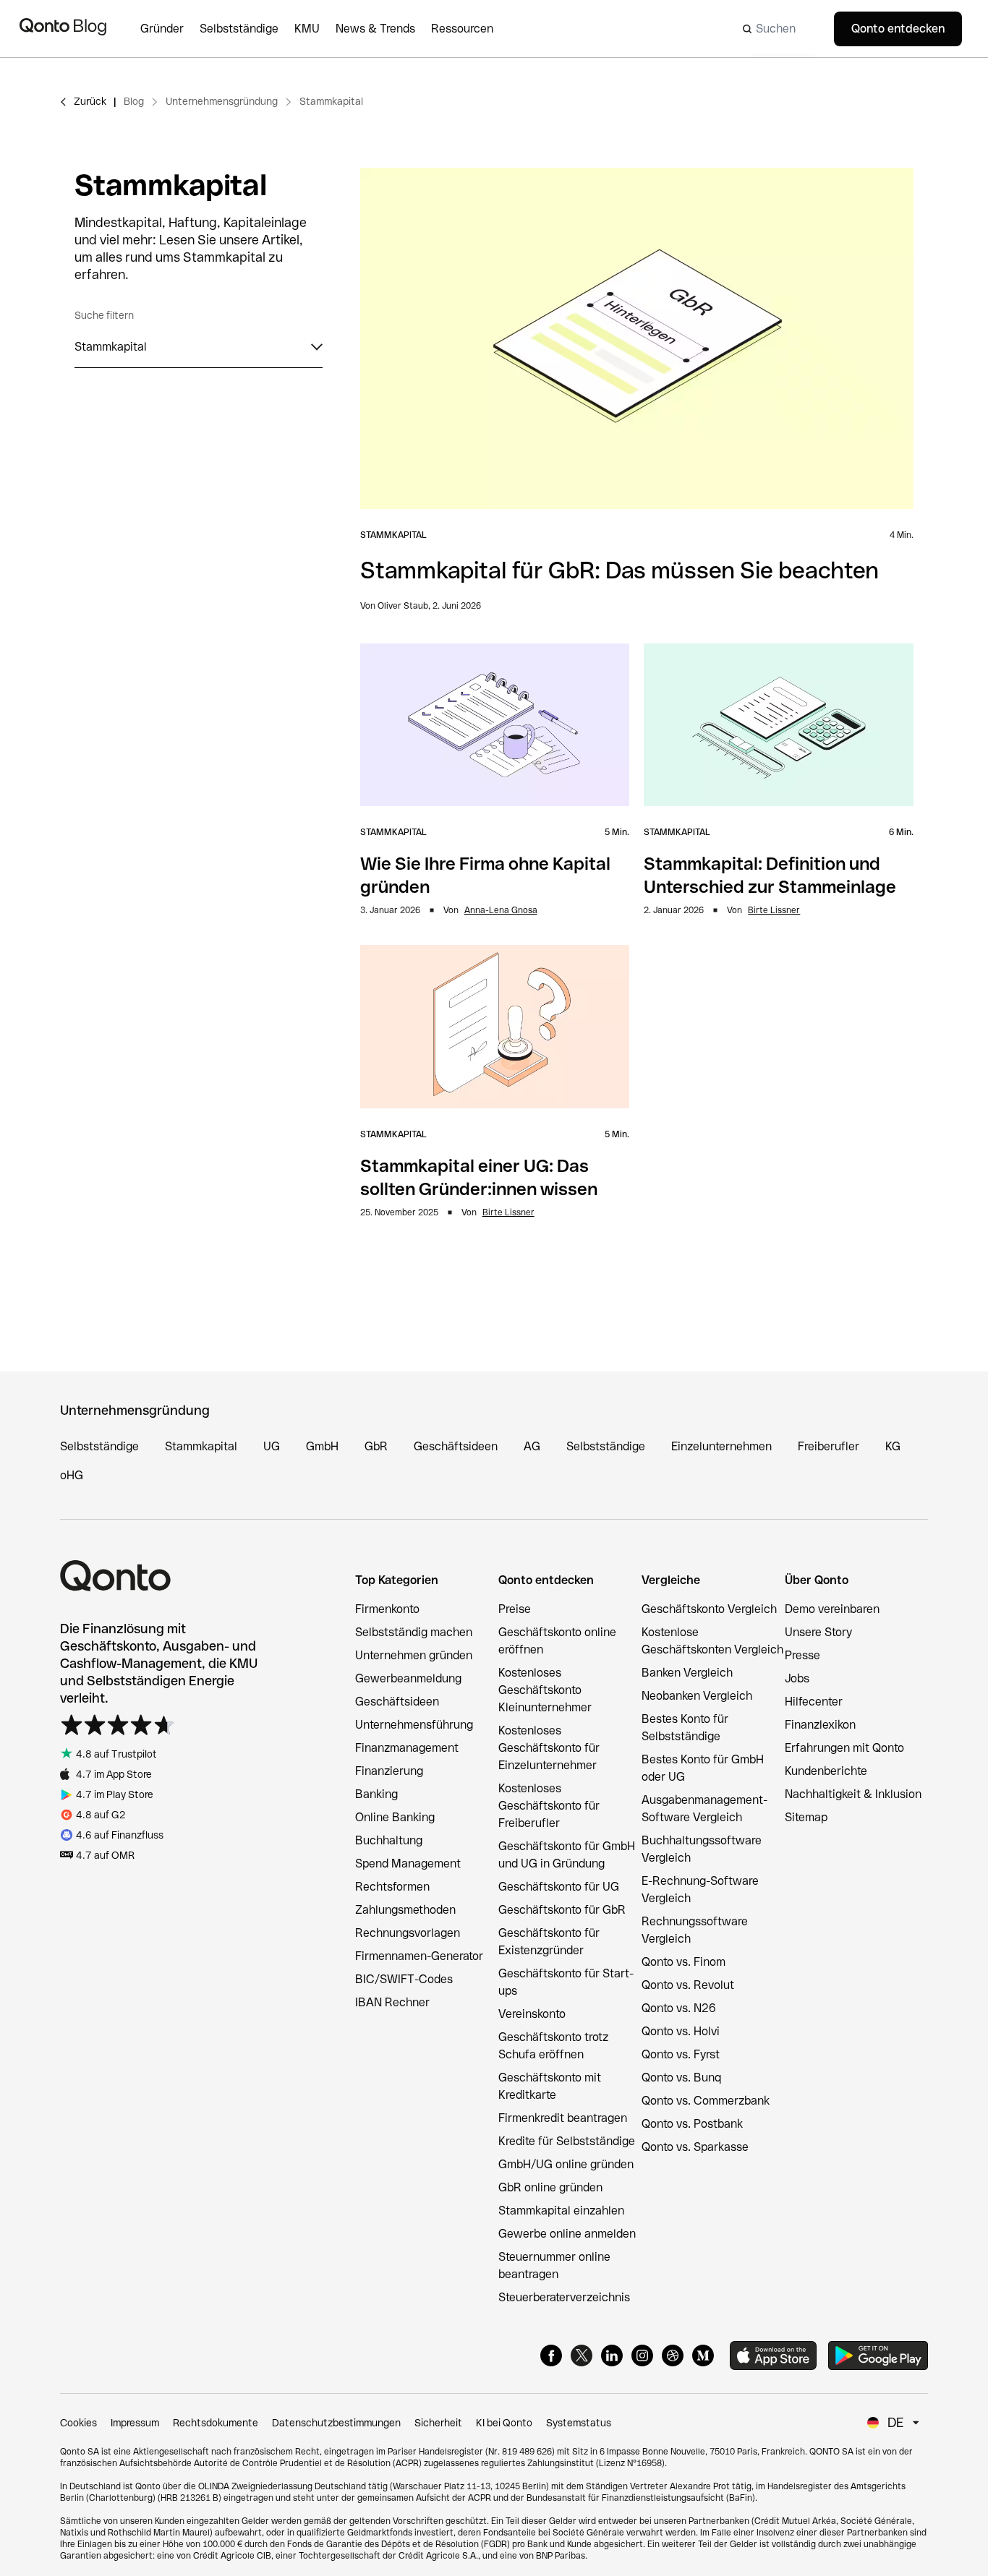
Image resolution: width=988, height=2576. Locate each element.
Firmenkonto (387, 1609)
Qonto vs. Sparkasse (695, 2147)
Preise (515, 1609)
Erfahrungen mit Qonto (844, 1748)
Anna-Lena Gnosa (501, 910)
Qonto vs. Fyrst (681, 2054)
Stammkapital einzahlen (561, 2211)
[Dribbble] (673, 2355)
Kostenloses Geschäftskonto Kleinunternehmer (545, 1690)
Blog (134, 101)
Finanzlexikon (820, 1725)
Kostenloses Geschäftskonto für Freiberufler (549, 1806)
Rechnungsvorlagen (408, 1933)
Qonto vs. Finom (683, 1962)
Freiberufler (829, 1446)
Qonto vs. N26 (679, 2008)
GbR (376, 1446)
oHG (72, 1475)
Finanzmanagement (407, 1748)
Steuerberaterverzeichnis (564, 2297)
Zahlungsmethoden (405, 1910)
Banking (376, 1794)
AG (532, 1446)
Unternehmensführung (414, 1725)
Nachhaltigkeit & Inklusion (853, 1794)
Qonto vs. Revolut (688, 1985)
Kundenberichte (826, 1771)
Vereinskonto (532, 2014)
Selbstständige (99, 1446)
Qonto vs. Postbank (692, 2124)
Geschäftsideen (456, 1446)
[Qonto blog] (63, 29)
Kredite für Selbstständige (567, 2141)
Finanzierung (389, 1771)
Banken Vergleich (687, 1673)
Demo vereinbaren (832, 1609)
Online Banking (395, 1817)
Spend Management (408, 1863)
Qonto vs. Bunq (681, 2078)
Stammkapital (331, 101)
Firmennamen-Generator (419, 1956)
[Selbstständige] (247, 29)
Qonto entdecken (898, 29)
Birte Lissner (774, 910)
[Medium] (703, 2355)
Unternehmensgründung (222, 101)
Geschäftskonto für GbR (562, 1910)
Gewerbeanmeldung (408, 1678)
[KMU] (315, 29)
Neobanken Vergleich (697, 1696)
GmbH (322, 1446)
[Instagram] (642, 2355)
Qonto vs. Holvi (681, 2031)
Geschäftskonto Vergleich (709, 1609)
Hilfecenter (814, 1702)
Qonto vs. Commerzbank (706, 2101)
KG (893, 1446)
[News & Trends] (383, 29)
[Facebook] (551, 2355)
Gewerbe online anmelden (567, 2234)
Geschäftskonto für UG (559, 1887)
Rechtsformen (392, 1887)
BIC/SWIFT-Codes (404, 1979)
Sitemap (806, 1817)
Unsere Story (818, 1632)
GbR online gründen (550, 2187)
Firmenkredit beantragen (563, 2118)
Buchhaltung (389, 1840)
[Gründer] (170, 29)
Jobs (797, 1678)
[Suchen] (775, 29)
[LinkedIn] (612, 2355)
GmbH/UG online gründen (566, 2164)
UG (272, 1446)
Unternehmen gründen (414, 1655)
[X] (582, 2355)
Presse (802, 1655)
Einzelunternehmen (721, 1446)
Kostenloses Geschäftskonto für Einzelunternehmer (549, 1748)
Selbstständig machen (414, 1632)
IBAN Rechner (392, 2002)
